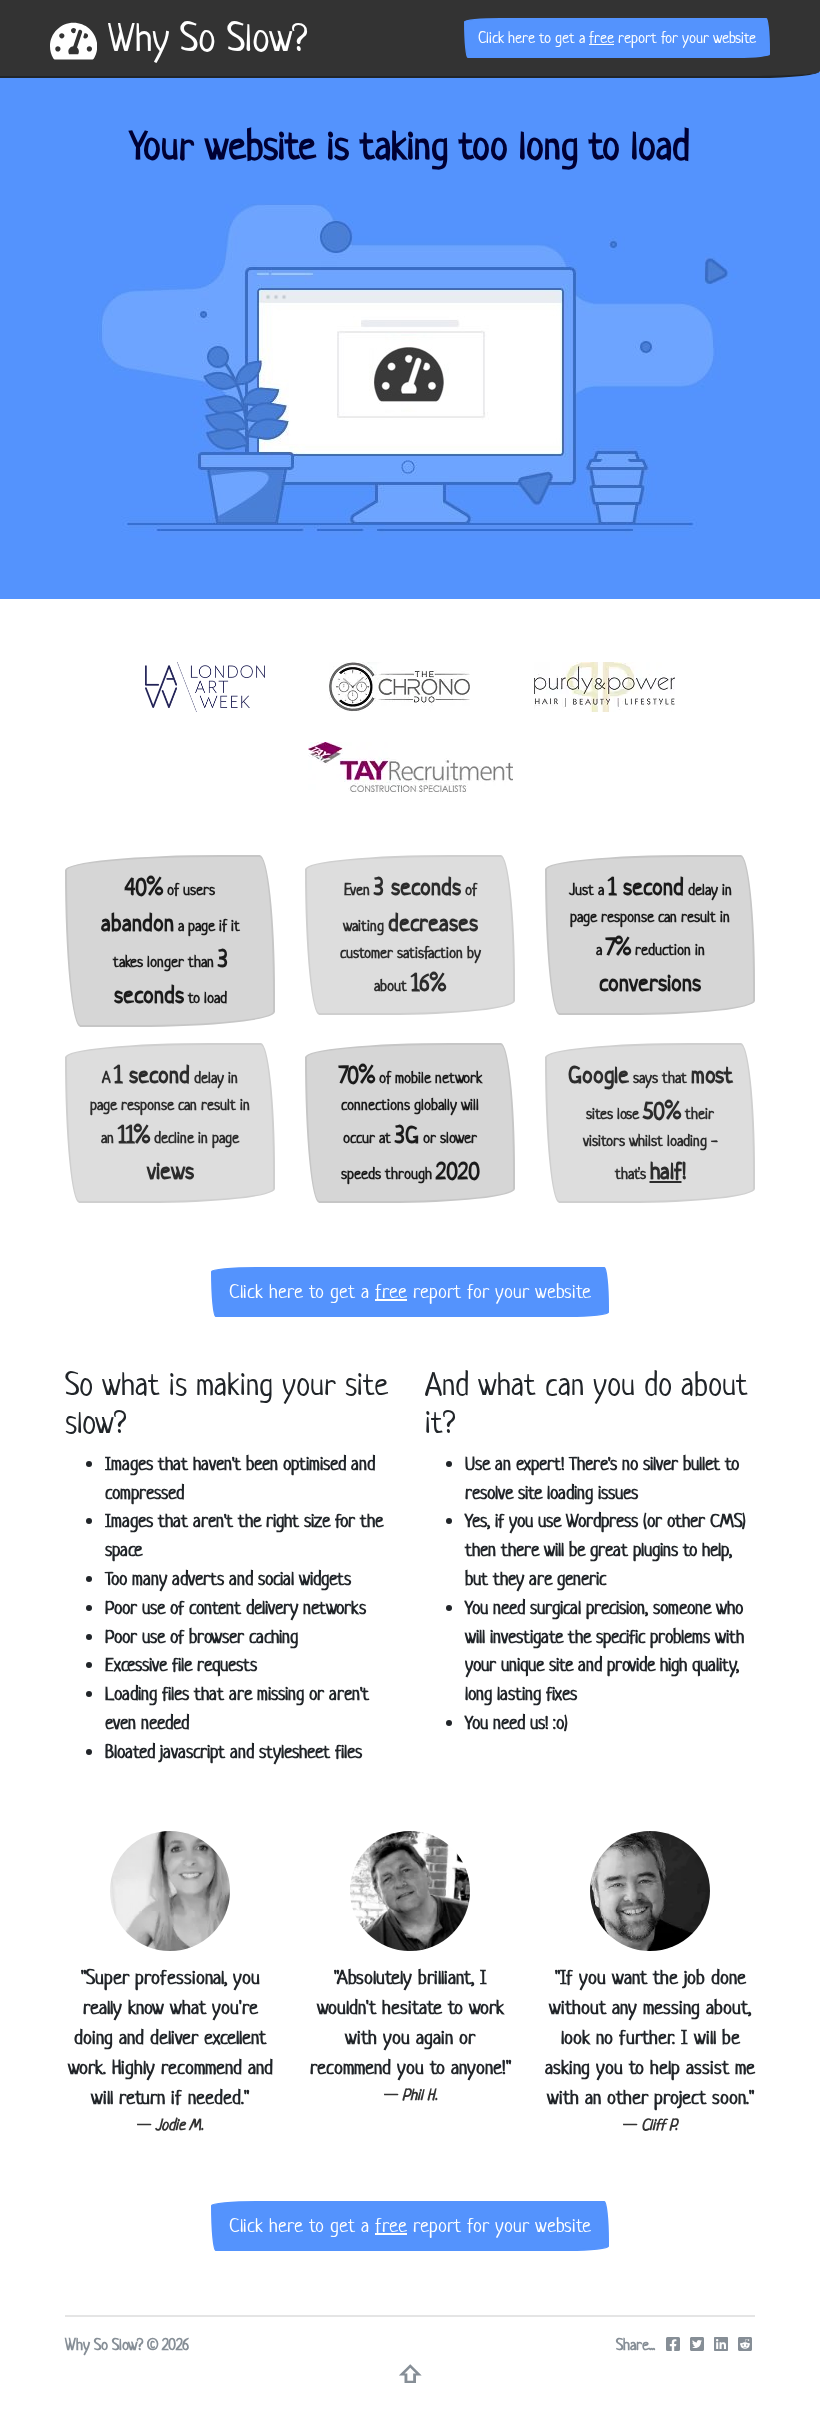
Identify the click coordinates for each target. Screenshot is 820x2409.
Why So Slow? (202, 38)
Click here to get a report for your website (617, 37)
